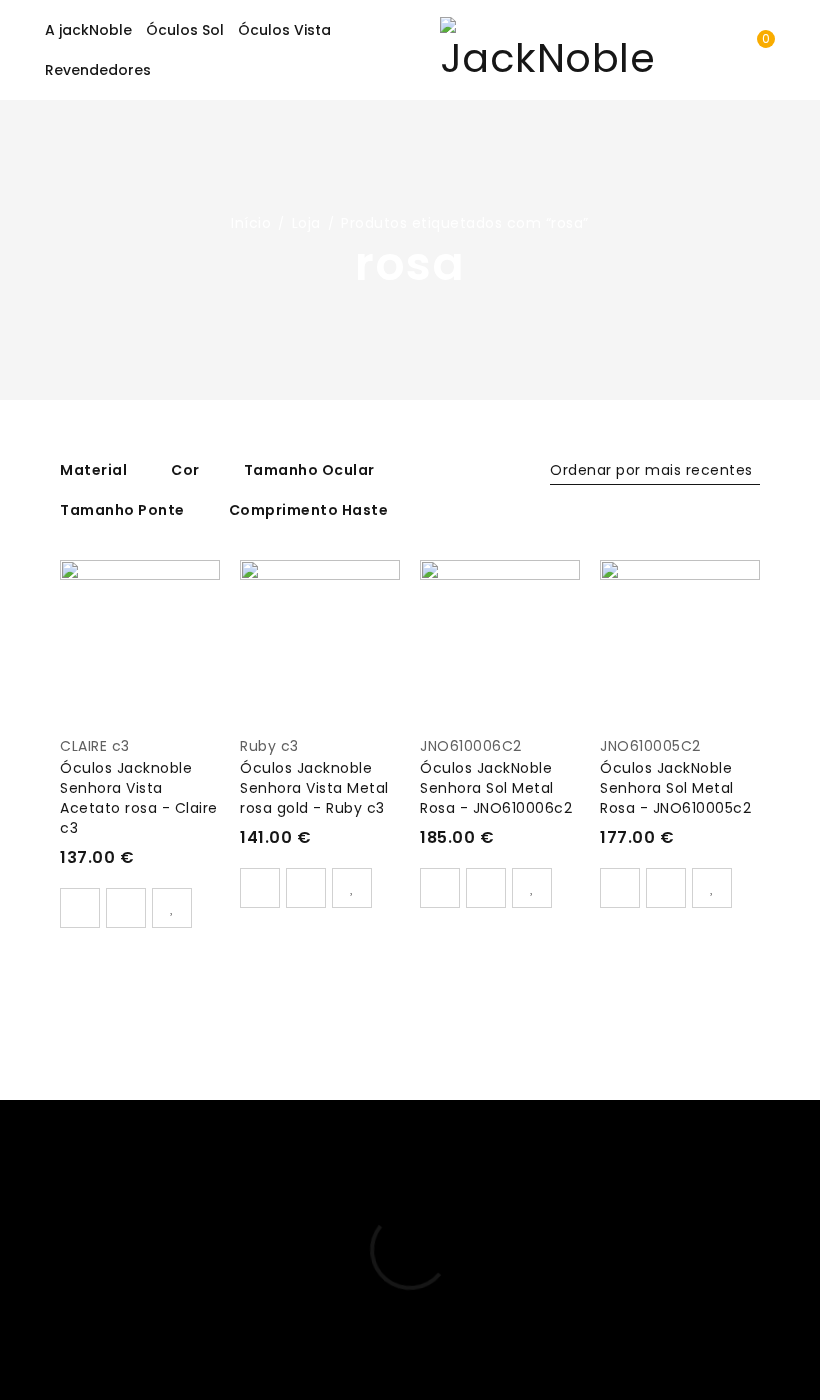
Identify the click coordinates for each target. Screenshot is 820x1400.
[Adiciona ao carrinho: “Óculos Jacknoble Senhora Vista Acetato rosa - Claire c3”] (80, 908)
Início (251, 223)
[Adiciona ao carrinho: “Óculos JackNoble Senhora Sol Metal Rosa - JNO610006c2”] (440, 888)
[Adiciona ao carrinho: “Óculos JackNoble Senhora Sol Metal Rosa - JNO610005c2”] (620, 888)
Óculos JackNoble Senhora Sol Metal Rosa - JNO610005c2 (675, 788)
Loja (306, 223)
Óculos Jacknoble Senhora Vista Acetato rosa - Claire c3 (139, 798)
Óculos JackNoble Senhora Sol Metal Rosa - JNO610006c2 (496, 788)
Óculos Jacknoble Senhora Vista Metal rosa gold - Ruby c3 (314, 788)
